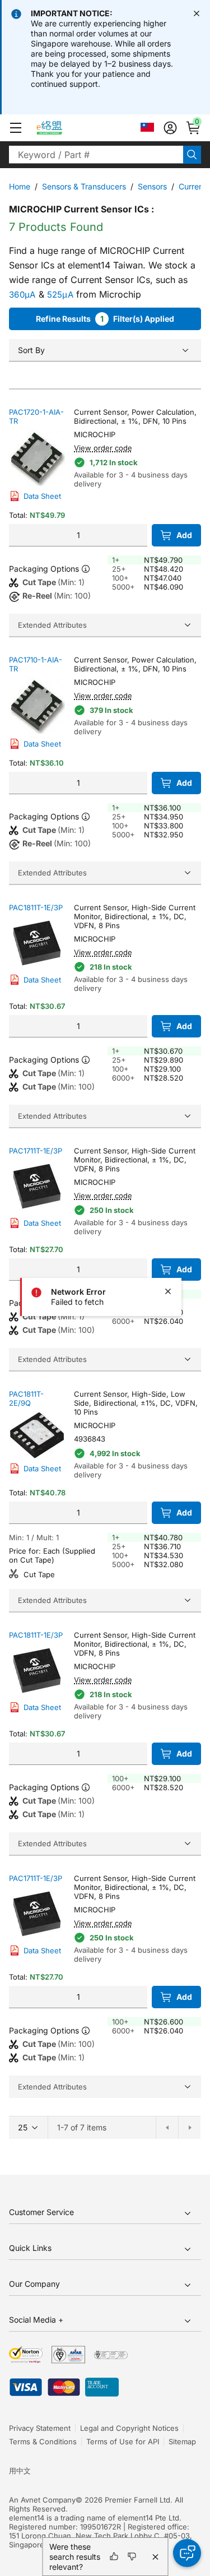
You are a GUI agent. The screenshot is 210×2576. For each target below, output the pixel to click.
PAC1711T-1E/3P (36, 1151)
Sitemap (182, 2441)
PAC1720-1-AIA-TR (36, 416)
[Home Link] (60, 128)
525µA (60, 295)
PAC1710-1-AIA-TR (36, 664)
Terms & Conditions (43, 2441)
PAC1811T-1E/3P (36, 907)
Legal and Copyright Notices (129, 2428)
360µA (22, 295)
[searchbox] (96, 155)
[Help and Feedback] (187, 2553)
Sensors (152, 186)
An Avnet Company (42, 2500)
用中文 (20, 2471)
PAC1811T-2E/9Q (26, 1398)
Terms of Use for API (123, 2441)
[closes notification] (197, 13)
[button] (16, 128)
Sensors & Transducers (84, 186)
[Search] (192, 155)
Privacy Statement (40, 2428)
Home (20, 186)
